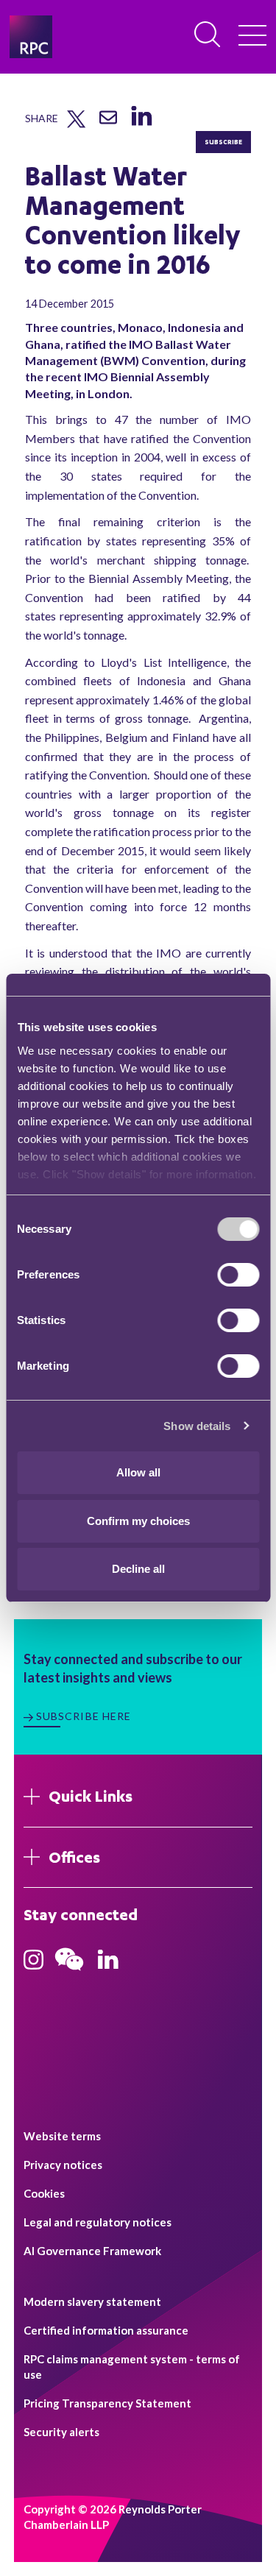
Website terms (62, 2136)
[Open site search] (208, 35)
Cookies (44, 2193)
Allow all (138, 1472)
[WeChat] (69, 1972)
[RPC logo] (31, 37)
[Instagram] (33, 1964)
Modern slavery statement (92, 2301)
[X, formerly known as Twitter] (76, 124)
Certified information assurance (106, 2330)
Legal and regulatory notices (98, 2222)
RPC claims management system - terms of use (132, 2367)
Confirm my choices (138, 1521)
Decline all (138, 1569)
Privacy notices (63, 2165)
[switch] (238, 1275)
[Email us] (108, 123)
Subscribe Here (84, 1716)
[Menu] (252, 37)
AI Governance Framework (92, 2251)
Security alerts (61, 2432)
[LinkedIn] (141, 126)
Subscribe (223, 142)
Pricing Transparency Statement (107, 2403)
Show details (197, 1426)
